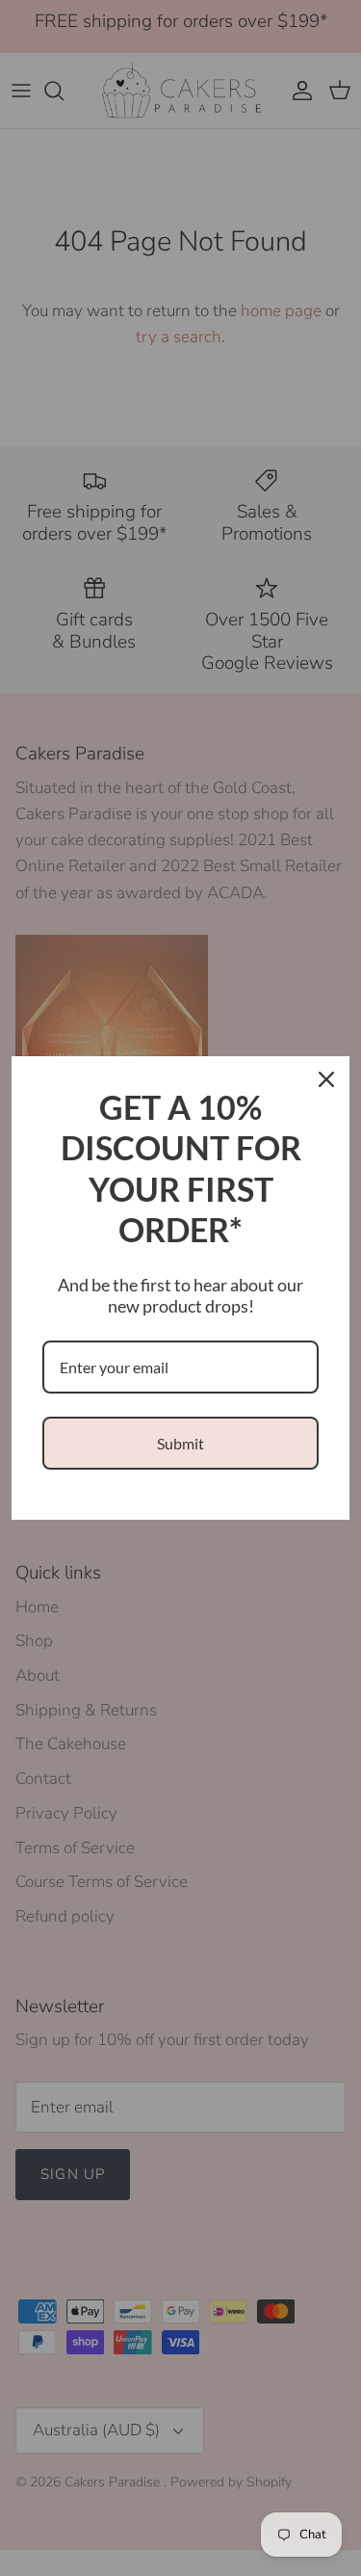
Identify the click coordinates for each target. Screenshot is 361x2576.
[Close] (326, 1079)
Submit (180, 1443)
